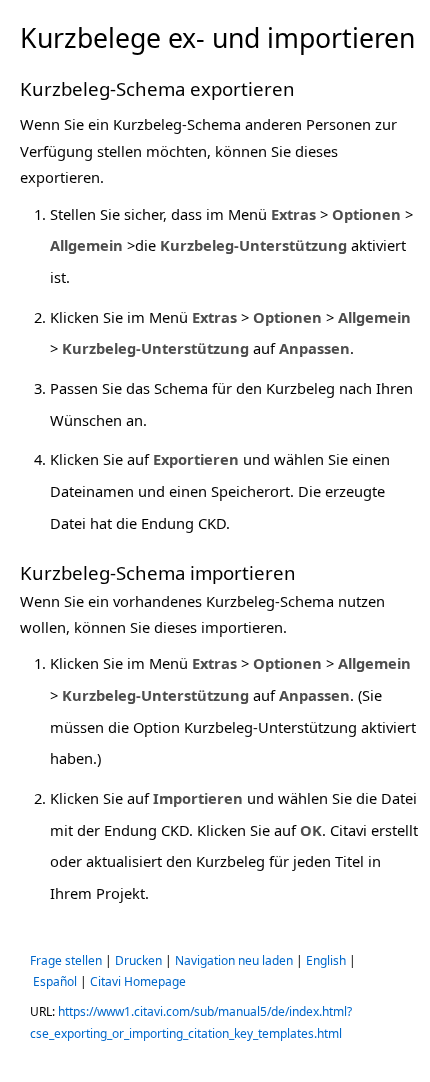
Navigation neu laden (234, 960)
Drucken (138, 960)
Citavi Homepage (138, 981)
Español (55, 981)
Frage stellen (66, 960)
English (326, 960)
